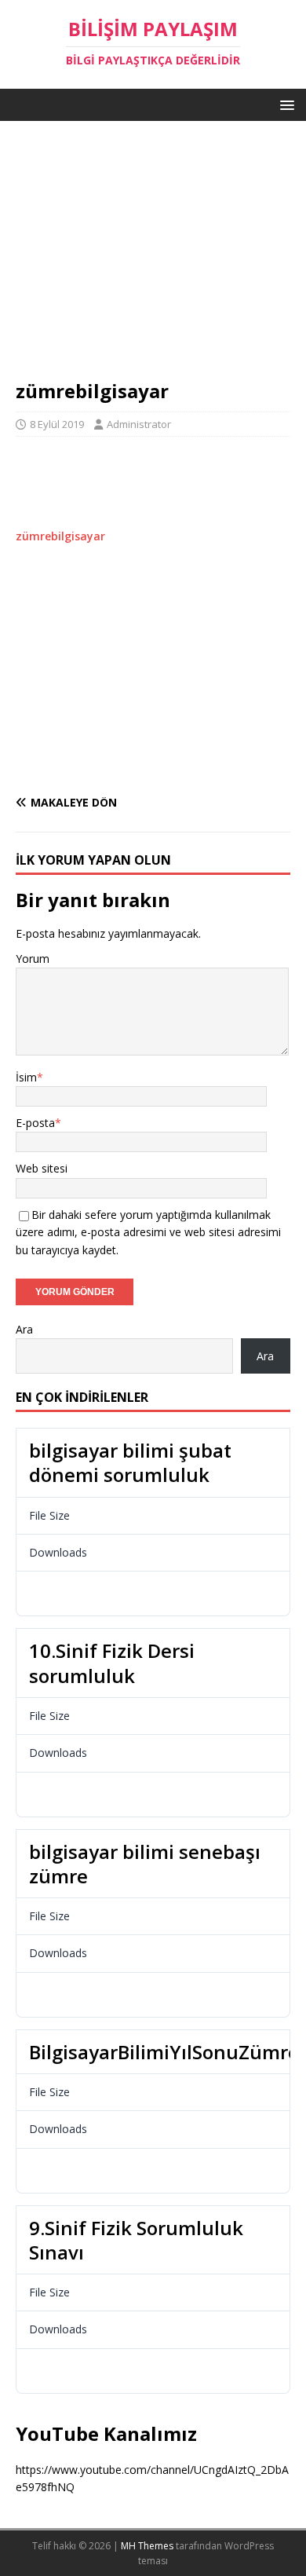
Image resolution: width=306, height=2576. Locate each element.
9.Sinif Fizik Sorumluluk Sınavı (136, 2240)
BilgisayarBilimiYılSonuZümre (164, 2052)
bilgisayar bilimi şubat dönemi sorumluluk (130, 1462)
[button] (284, 104)
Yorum (33, 959)
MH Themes (147, 2546)
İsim (26, 1077)
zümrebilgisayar (60, 536)
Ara (24, 1329)
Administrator (139, 424)
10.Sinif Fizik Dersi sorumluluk (112, 1663)
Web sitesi (42, 1168)
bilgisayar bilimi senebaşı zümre (145, 1864)
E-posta (35, 1123)
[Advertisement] (153, 258)
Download (64, 1594)
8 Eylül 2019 (57, 424)
